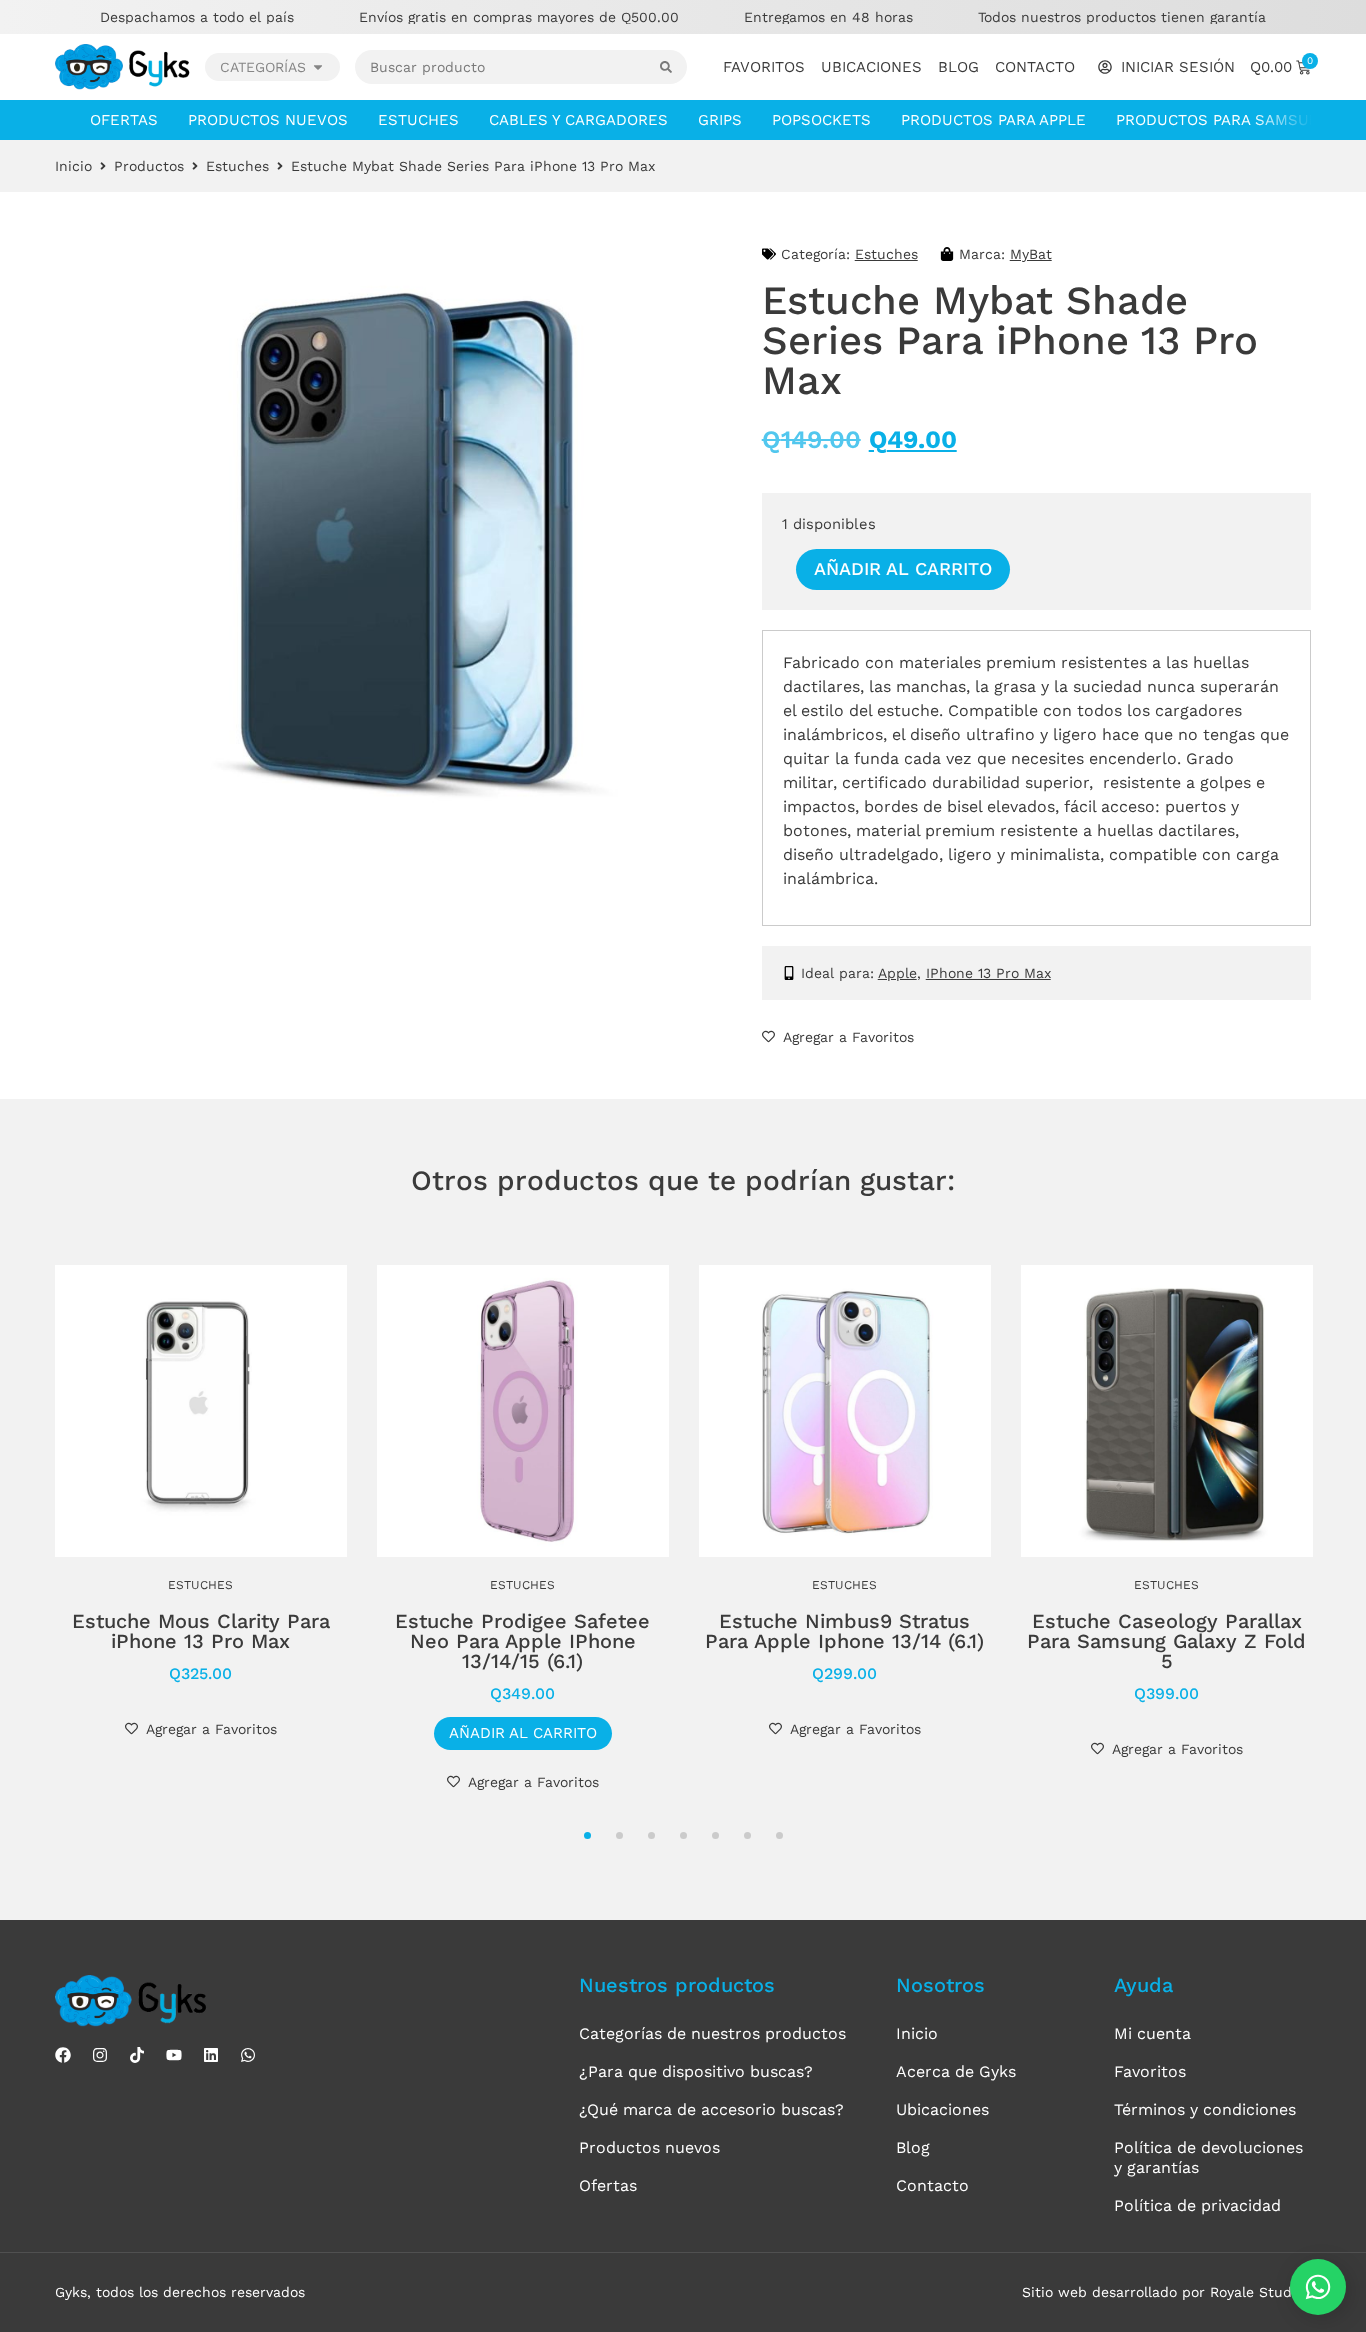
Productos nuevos (268, 120)
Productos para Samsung (1223, 120)
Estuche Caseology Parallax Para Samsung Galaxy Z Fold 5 (1166, 1641)
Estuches (418, 120)
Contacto (1035, 67)
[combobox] (507, 67)
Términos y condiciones (1205, 2109)
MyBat (1031, 254)
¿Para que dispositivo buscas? (696, 2071)
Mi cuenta (1152, 2033)
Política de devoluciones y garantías (1208, 2157)
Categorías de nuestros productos (712, 2033)
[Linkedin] (211, 2055)
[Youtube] (174, 2055)
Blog (958, 67)
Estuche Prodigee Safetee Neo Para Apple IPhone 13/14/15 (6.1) (522, 1641)
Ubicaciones (871, 67)
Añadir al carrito (903, 568)
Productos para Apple (993, 120)
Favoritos (764, 67)
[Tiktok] (137, 2055)
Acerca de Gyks (956, 2071)
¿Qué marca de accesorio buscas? (711, 2109)
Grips (720, 120)
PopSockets (821, 120)
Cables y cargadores (578, 120)
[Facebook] (63, 2055)
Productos (149, 166)
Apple (897, 973)
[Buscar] (673, 67)
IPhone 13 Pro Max (988, 973)
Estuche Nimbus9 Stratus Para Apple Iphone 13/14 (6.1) (844, 1631)
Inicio (73, 166)
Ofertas (124, 120)
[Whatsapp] (248, 2055)
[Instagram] (100, 2055)
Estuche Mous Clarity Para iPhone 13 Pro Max (201, 1631)
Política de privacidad (1197, 2205)
